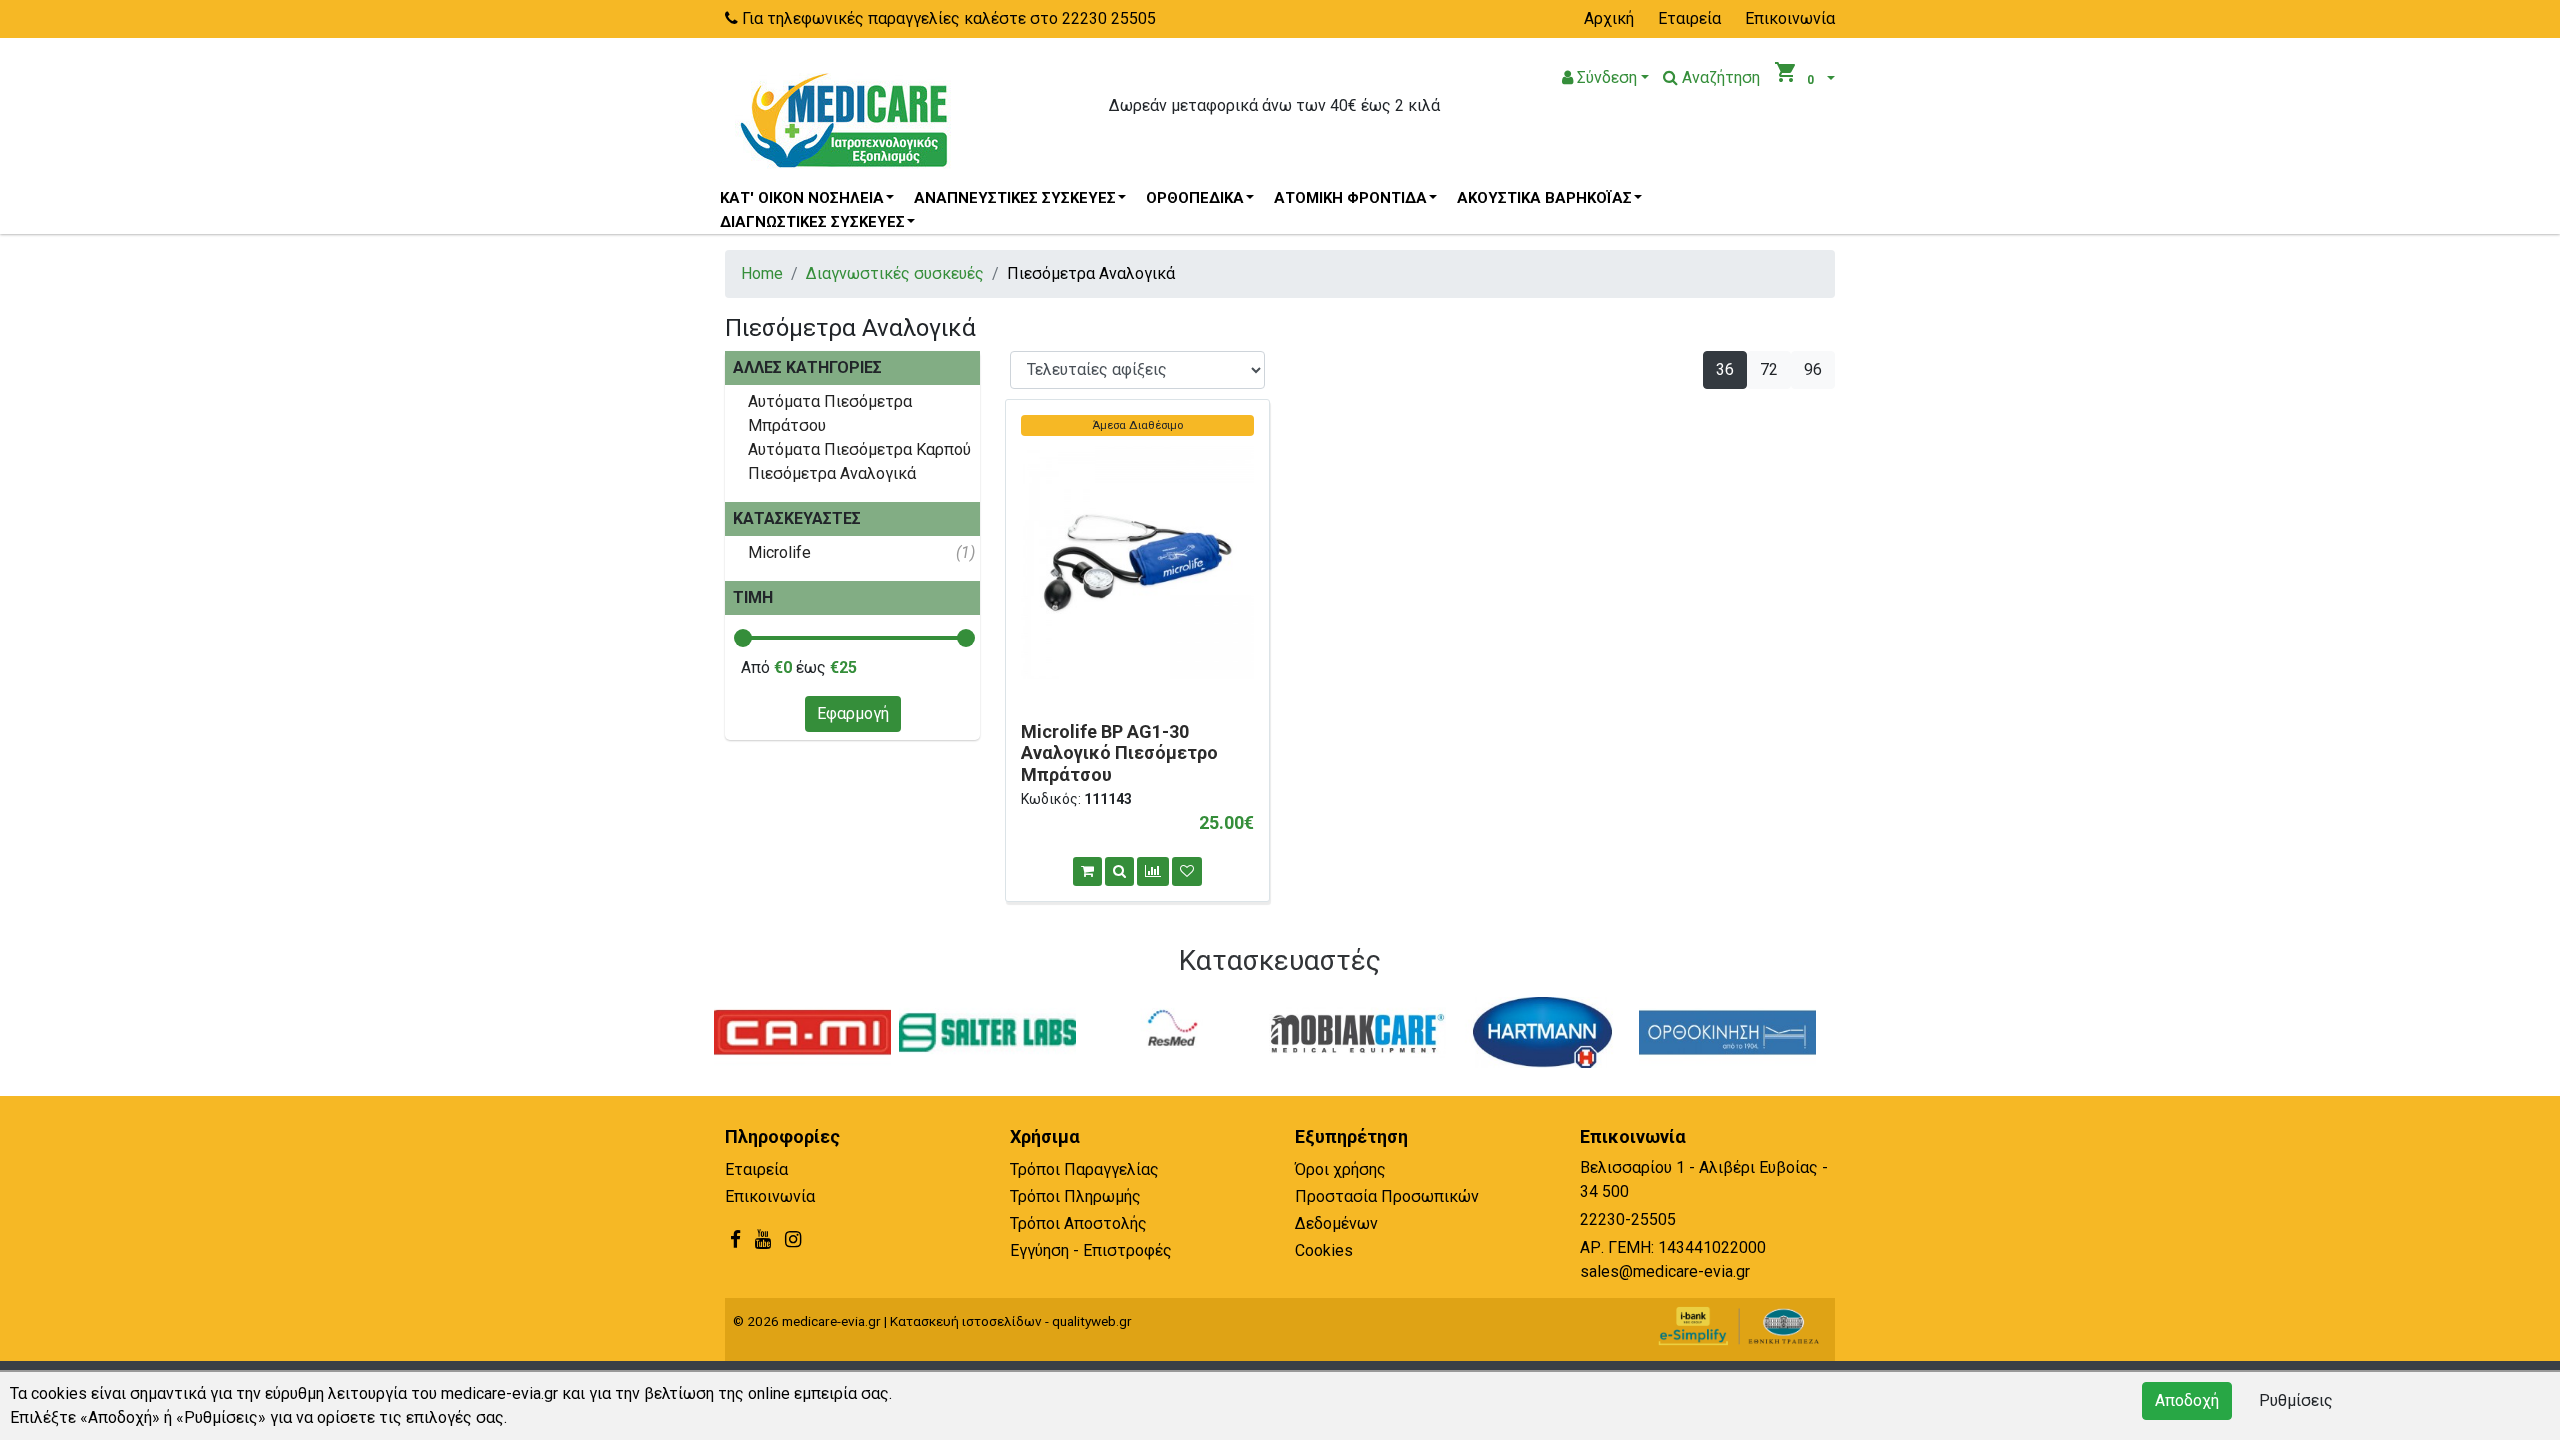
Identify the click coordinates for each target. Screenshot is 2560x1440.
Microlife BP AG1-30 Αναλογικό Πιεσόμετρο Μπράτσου (1119, 753)
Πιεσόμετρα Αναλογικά (832, 473)
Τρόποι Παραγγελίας (1084, 1169)
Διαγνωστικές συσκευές (812, 222)
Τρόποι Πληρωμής (1075, 1196)
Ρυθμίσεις (2296, 1400)
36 (1725, 369)
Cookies (1324, 1250)
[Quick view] (1119, 871)
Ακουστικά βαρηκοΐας (1544, 198)
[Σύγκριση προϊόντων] (1153, 871)
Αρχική (1609, 18)
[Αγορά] (1087, 871)
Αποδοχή (2187, 1400)
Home (762, 273)
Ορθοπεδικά (1195, 198)
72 (1769, 369)
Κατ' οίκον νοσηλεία (802, 198)
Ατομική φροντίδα (1350, 198)
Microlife (779, 552)
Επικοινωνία (1790, 18)
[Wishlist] (1187, 871)
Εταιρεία (1689, 18)
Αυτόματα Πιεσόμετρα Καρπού (859, 449)
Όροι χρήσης (1340, 1169)
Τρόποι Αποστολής (1078, 1223)
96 (1813, 369)
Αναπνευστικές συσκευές (1015, 198)
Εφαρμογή (853, 713)
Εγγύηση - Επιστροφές (1091, 1250)
